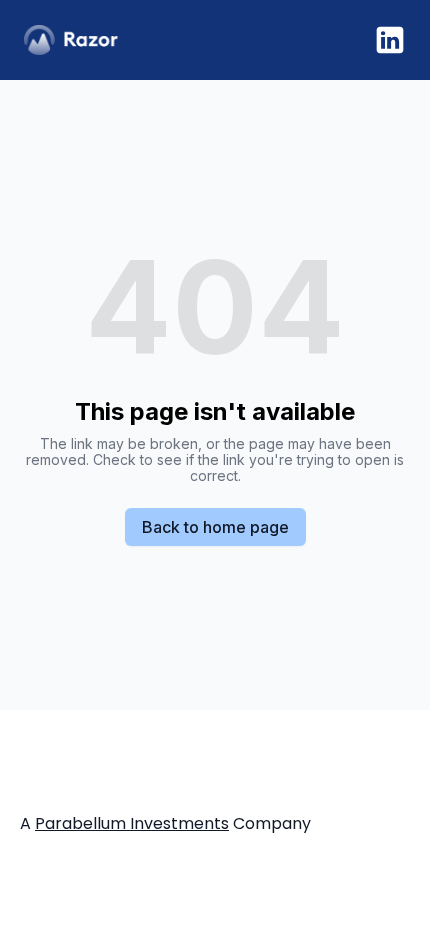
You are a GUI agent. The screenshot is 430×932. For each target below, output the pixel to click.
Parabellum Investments (132, 823)
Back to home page (215, 527)
